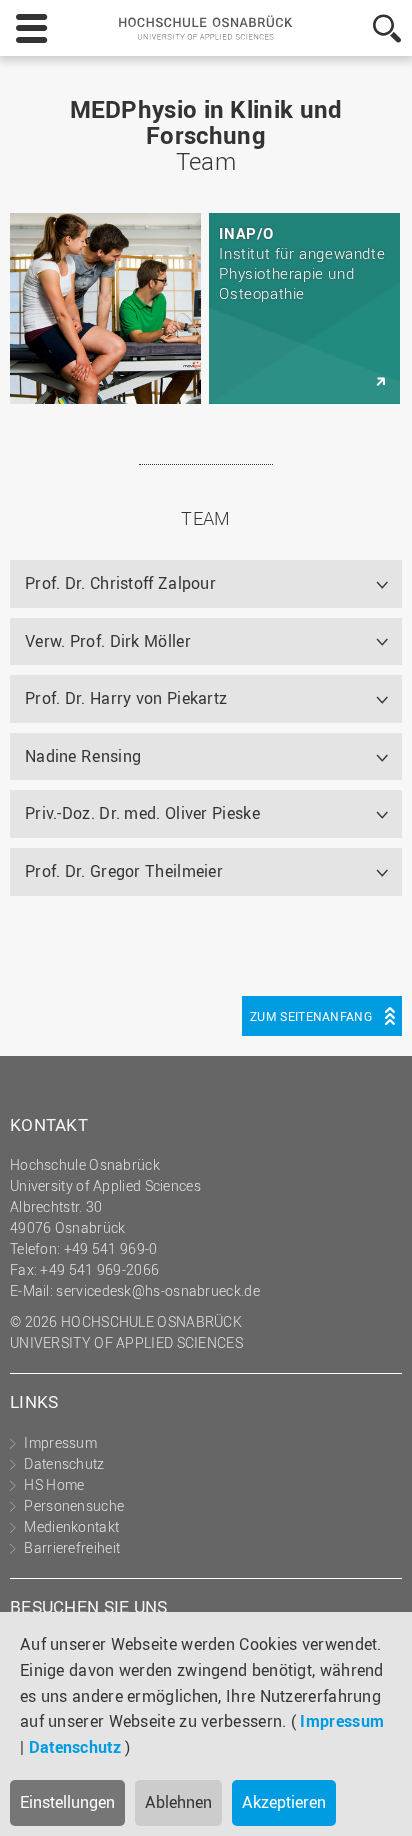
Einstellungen (67, 1802)
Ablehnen (178, 1802)
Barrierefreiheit (72, 1547)
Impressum (342, 1721)
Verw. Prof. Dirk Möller (108, 641)
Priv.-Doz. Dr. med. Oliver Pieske (142, 813)
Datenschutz (75, 1747)
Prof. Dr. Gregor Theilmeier (124, 871)
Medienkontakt (71, 1526)
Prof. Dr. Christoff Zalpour (120, 583)
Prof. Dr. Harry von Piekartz (126, 698)
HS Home (54, 1484)
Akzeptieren (284, 1802)
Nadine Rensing (83, 756)
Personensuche (74, 1505)
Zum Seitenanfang (311, 1016)
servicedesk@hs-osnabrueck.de (157, 1290)
